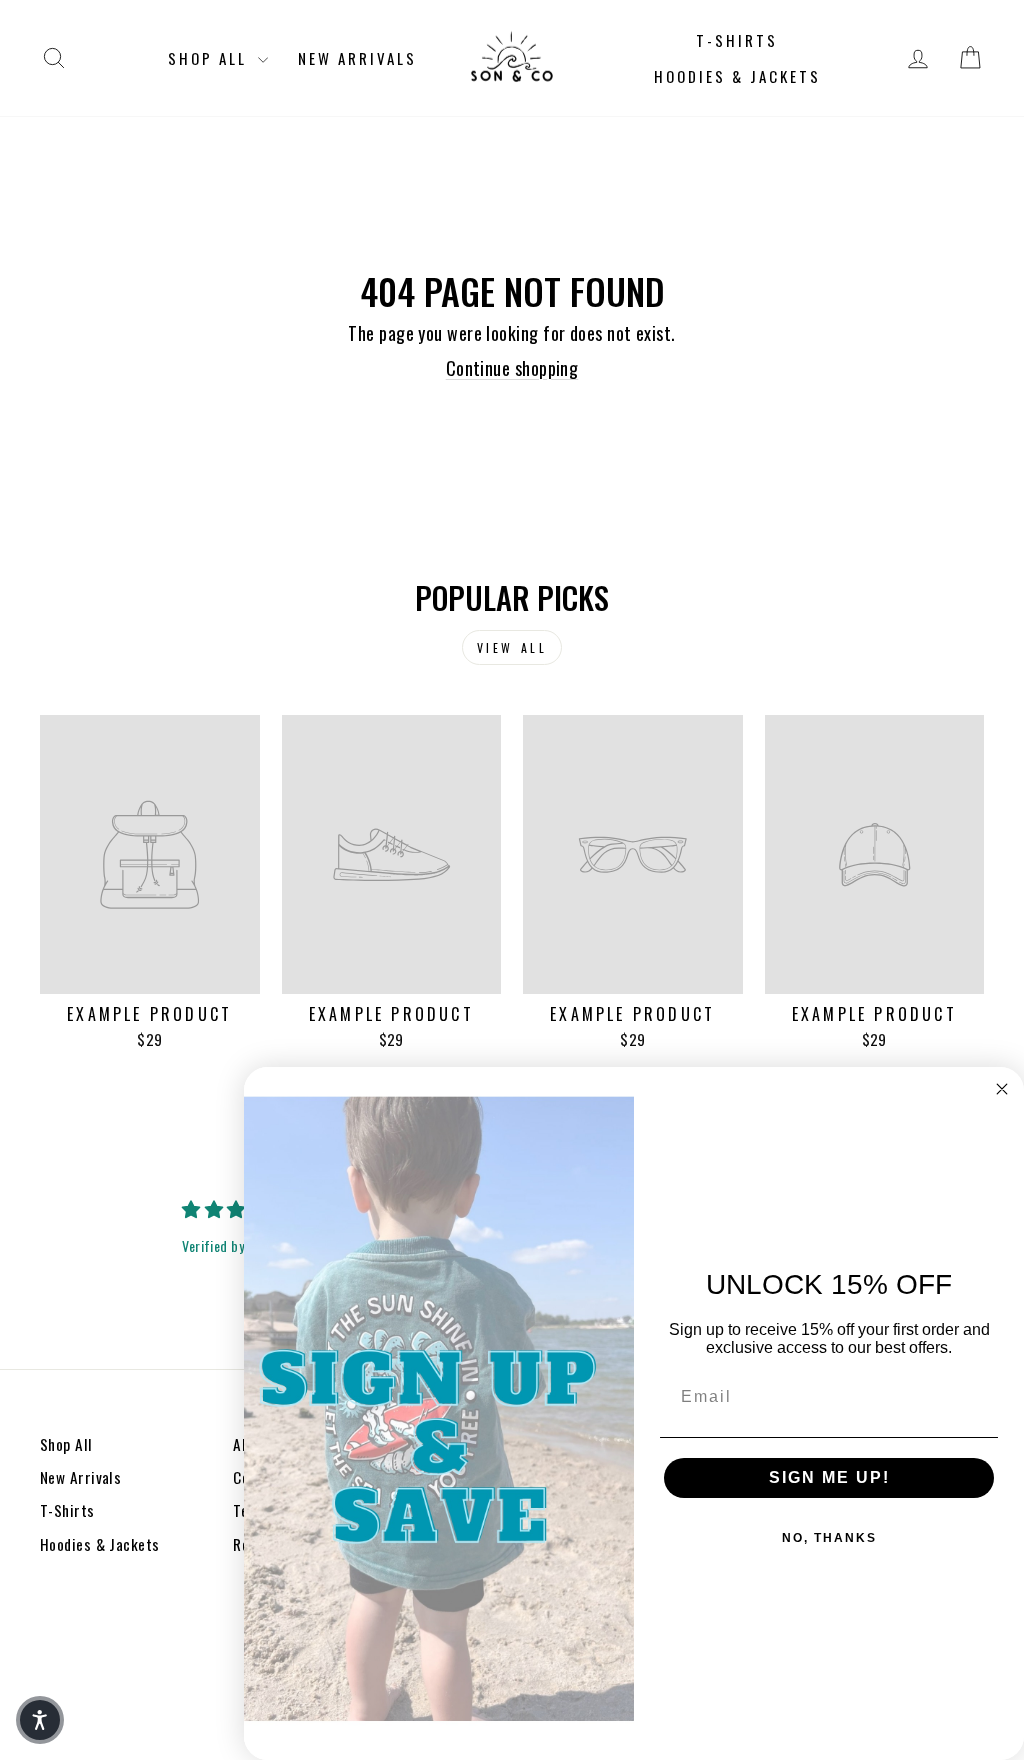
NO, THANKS (829, 1538)
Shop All (210, 58)
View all (512, 647)
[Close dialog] (1002, 1089)
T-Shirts (737, 40)
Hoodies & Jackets (737, 76)
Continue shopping (512, 368)
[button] (40, 1720)
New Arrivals (357, 58)
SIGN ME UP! (829, 1477)
